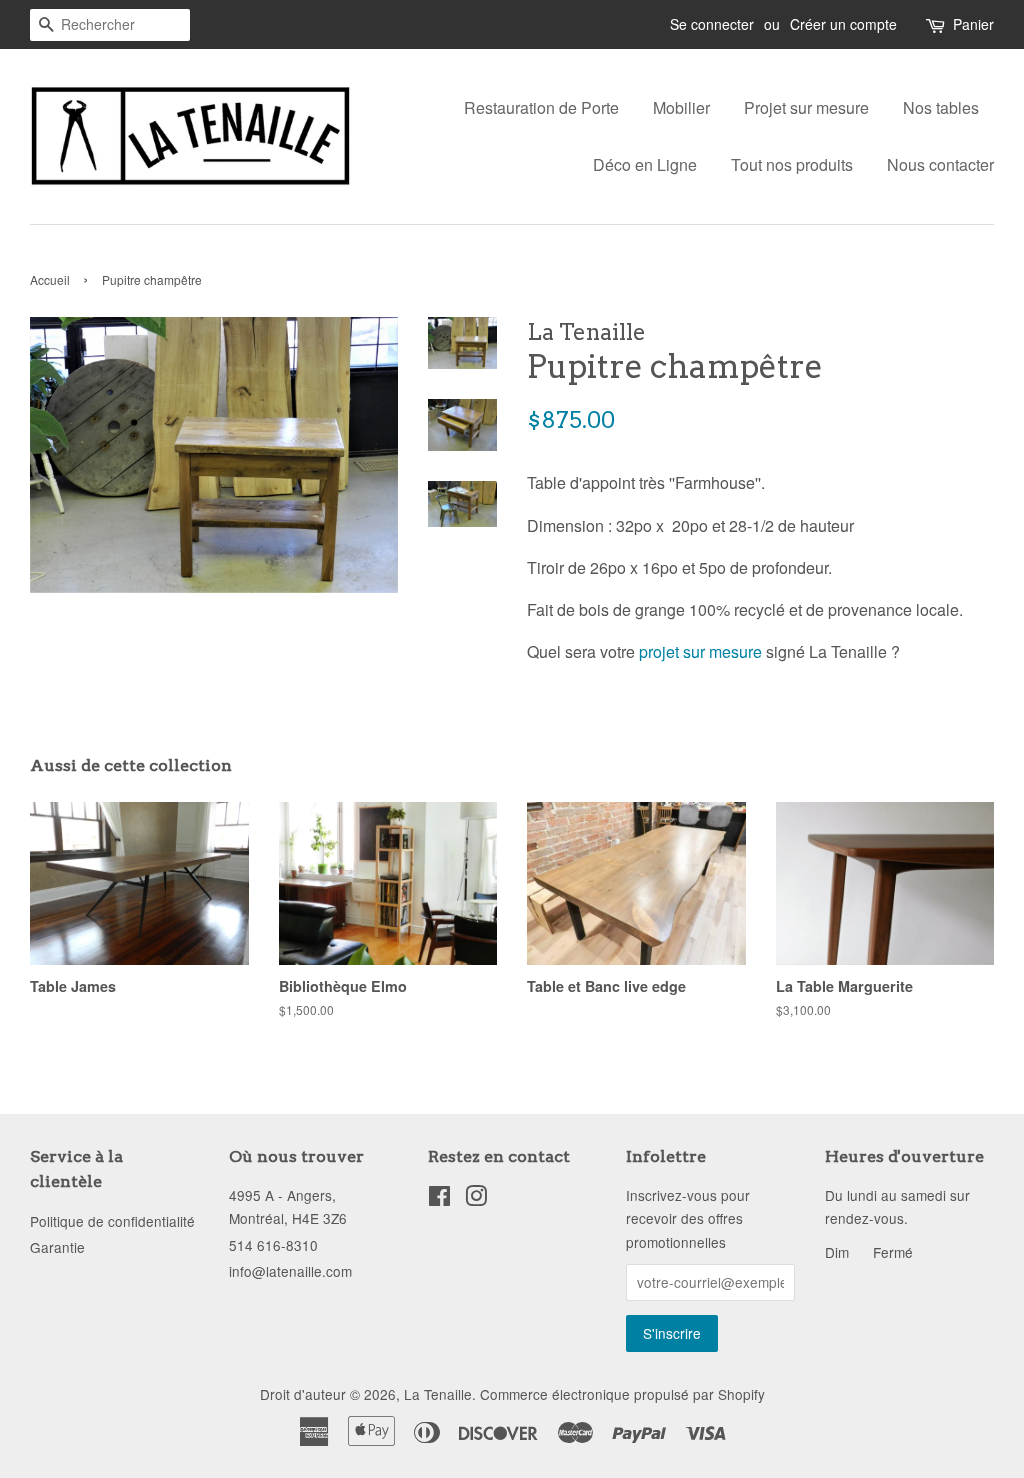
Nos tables (941, 107)
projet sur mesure (700, 651)
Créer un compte (843, 24)
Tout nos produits (792, 164)
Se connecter (712, 24)
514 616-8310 (273, 1245)
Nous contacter (940, 164)
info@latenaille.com (290, 1271)
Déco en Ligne (645, 164)
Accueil (50, 279)
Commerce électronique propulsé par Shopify (622, 1394)
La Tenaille (438, 1394)
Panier (973, 24)
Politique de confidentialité (112, 1221)
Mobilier (681, 107)
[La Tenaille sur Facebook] (439, 1199)
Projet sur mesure (806, 107)
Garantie (57, 1247)
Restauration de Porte (541, 107)
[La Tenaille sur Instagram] (476, 1199)
